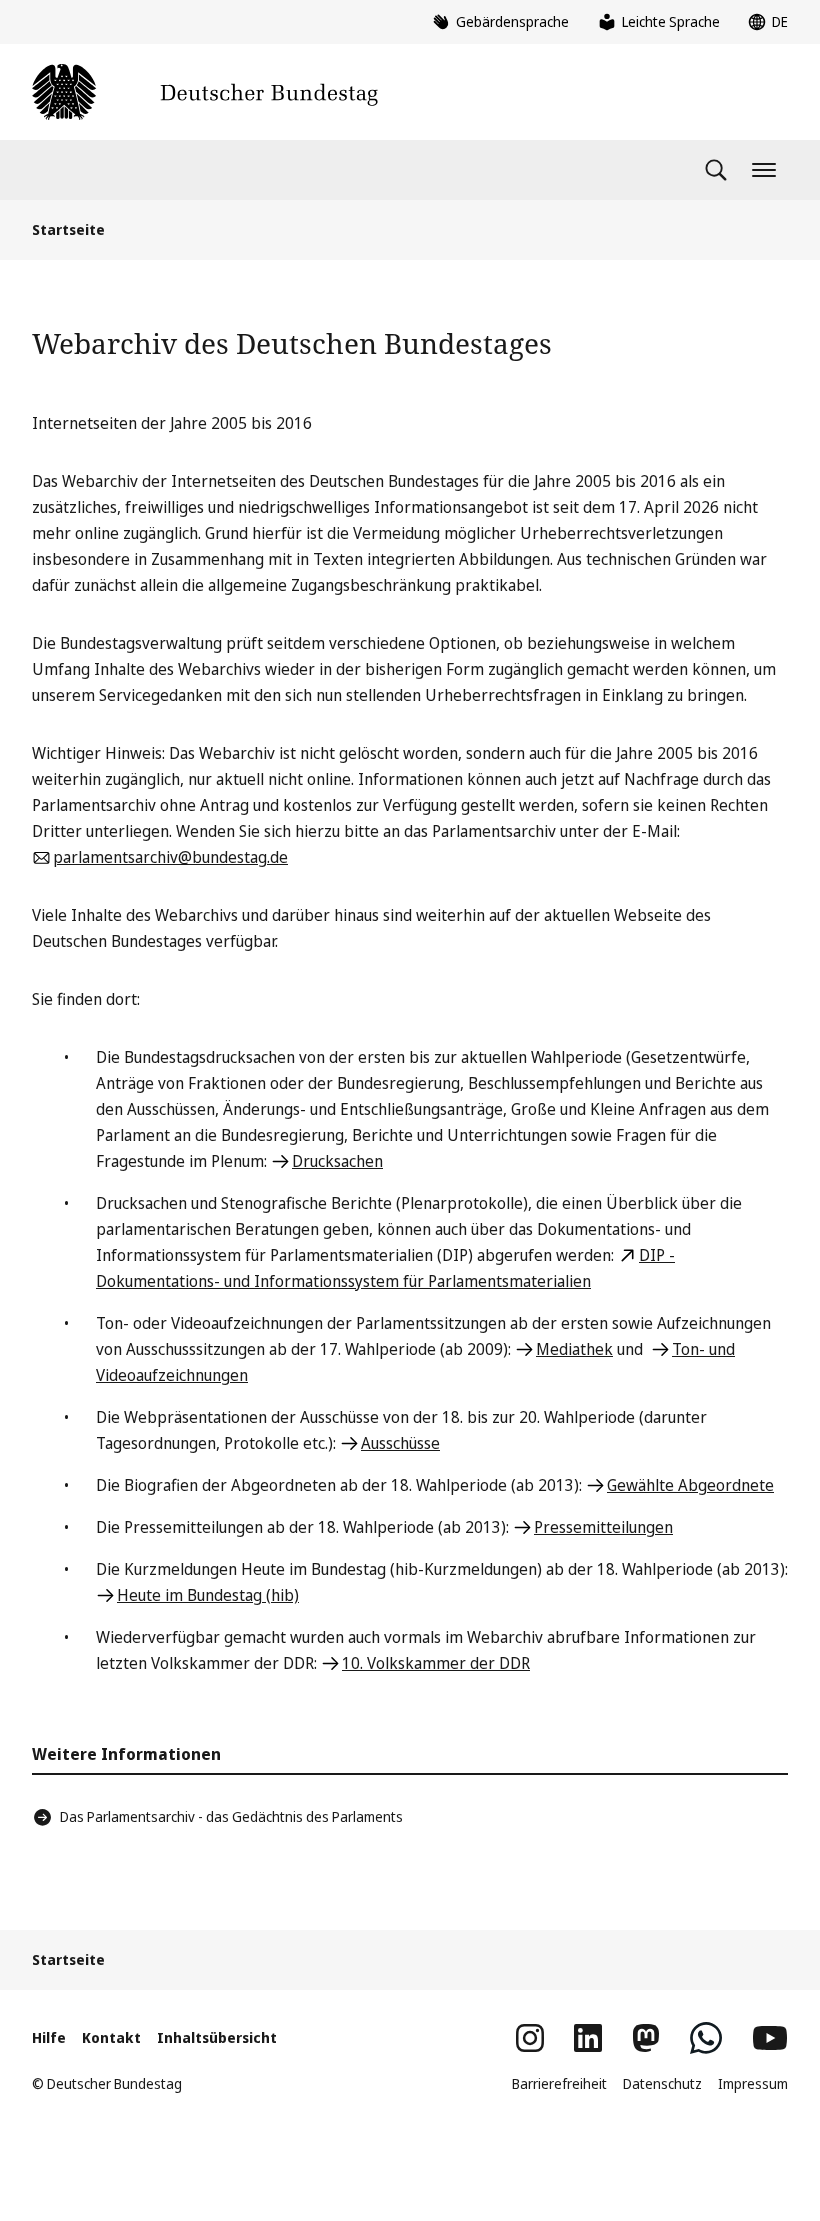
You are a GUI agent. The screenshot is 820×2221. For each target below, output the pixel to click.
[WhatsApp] (706, 2038)
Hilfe (49, 2037)
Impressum (753, 2083)
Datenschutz (662, 2083)
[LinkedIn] (588, 2038)
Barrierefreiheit (559, 2083)
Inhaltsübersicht (217, 2037)
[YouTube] (770, 2038)
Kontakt (111, 2037)
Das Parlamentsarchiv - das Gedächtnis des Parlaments (231, 1816)
